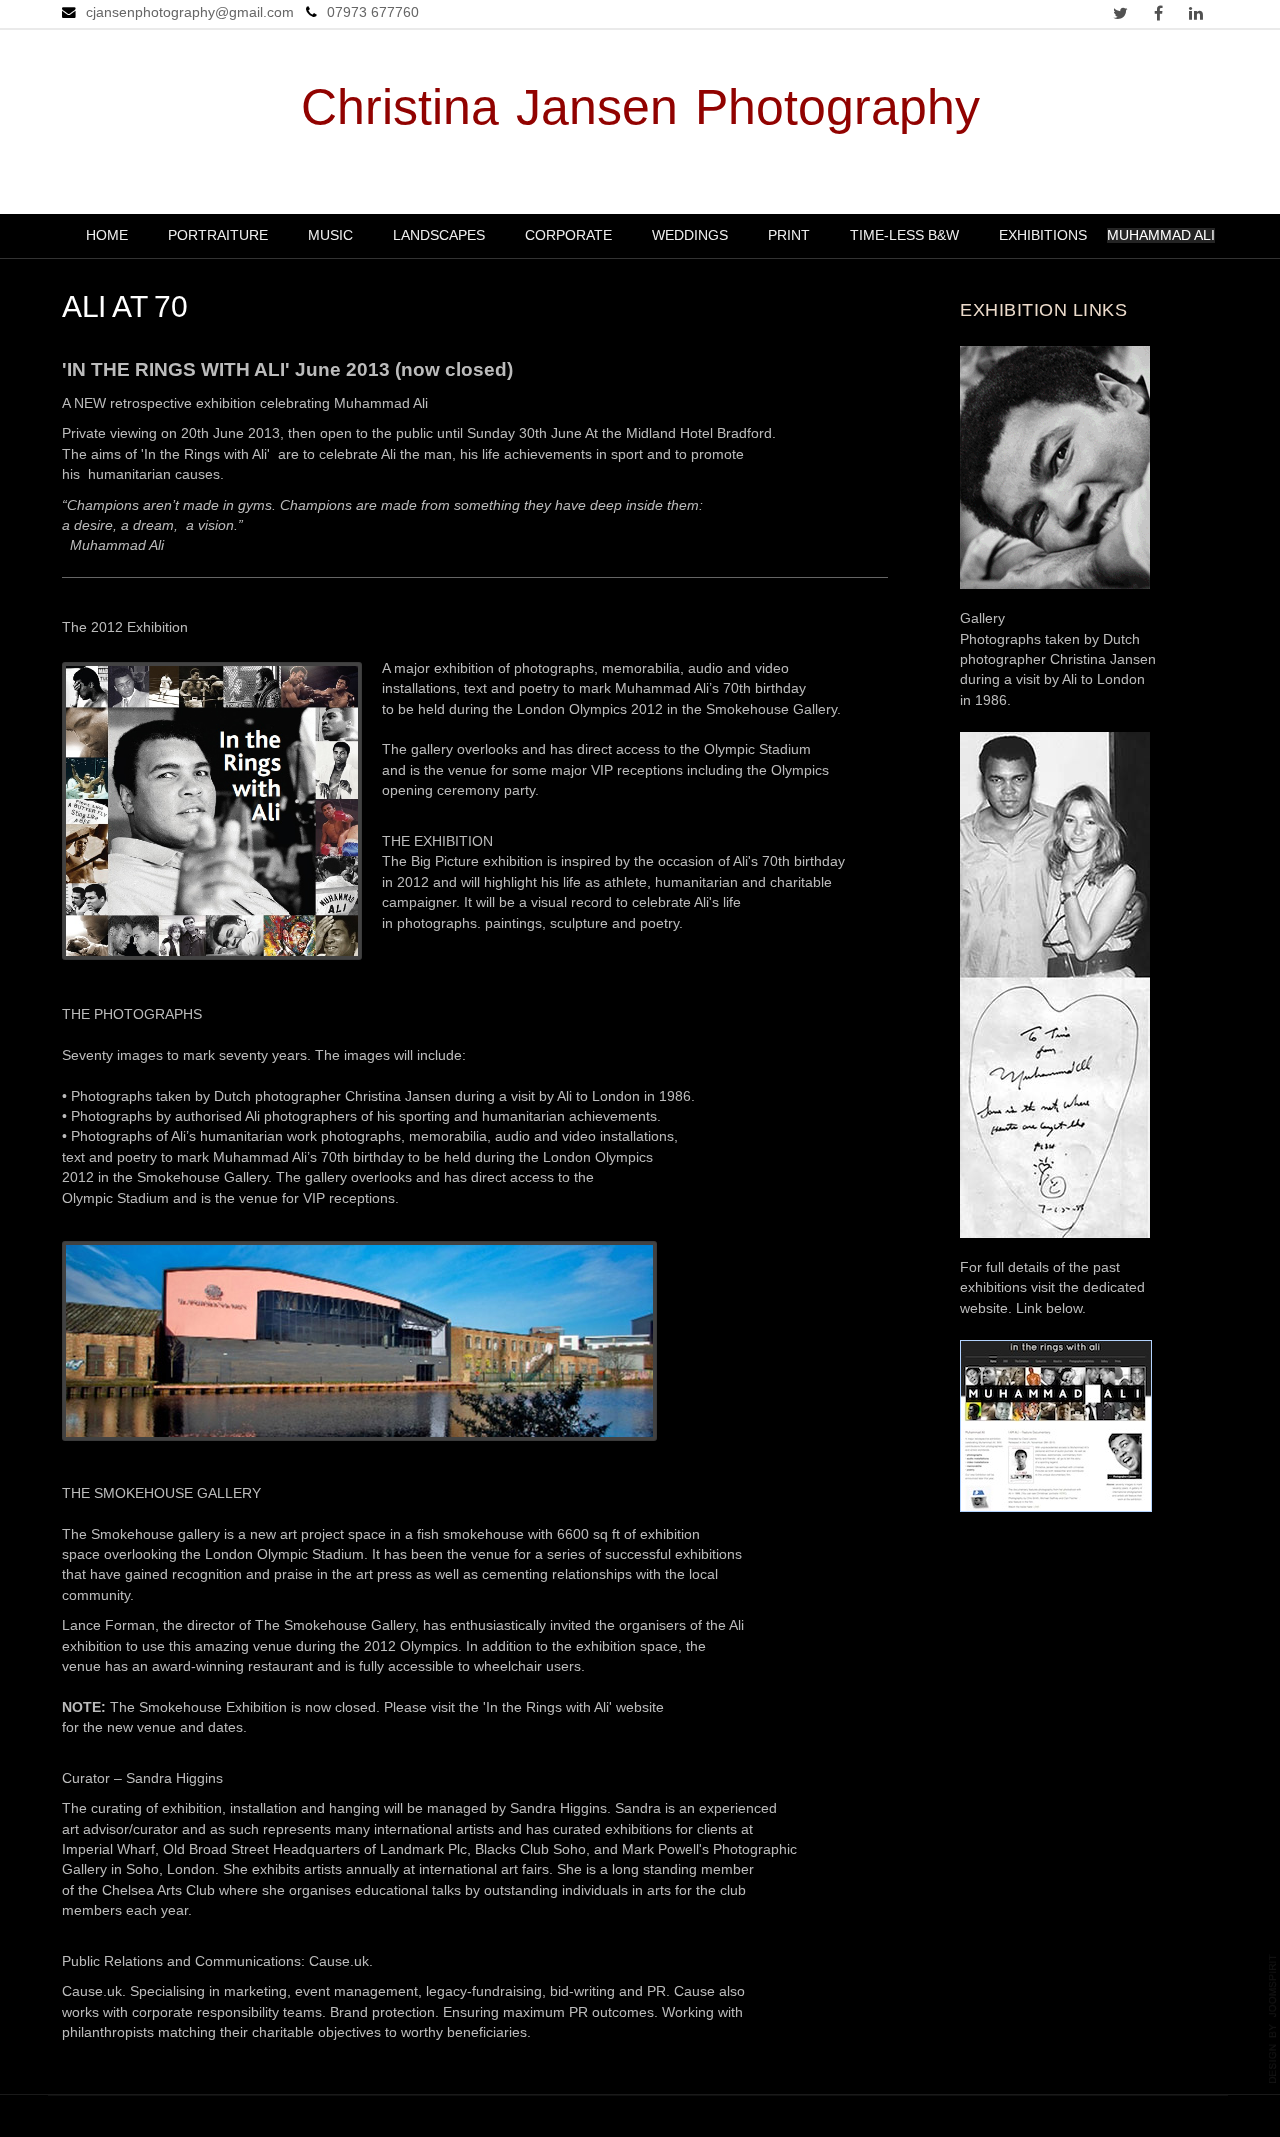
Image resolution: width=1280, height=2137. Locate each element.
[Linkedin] (1196, 15)
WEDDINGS (690, 235)
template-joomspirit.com (1273, 2019)
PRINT (789, 235)
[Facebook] (1158, 15)
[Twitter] (1120, 15)
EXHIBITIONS (1043, 235)
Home (107, 235)
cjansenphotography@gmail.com (190, 12)
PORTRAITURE (218, 235)
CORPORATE (568, 235)
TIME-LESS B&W (904, 235)
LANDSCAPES (439, 235)
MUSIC (330, 235)
